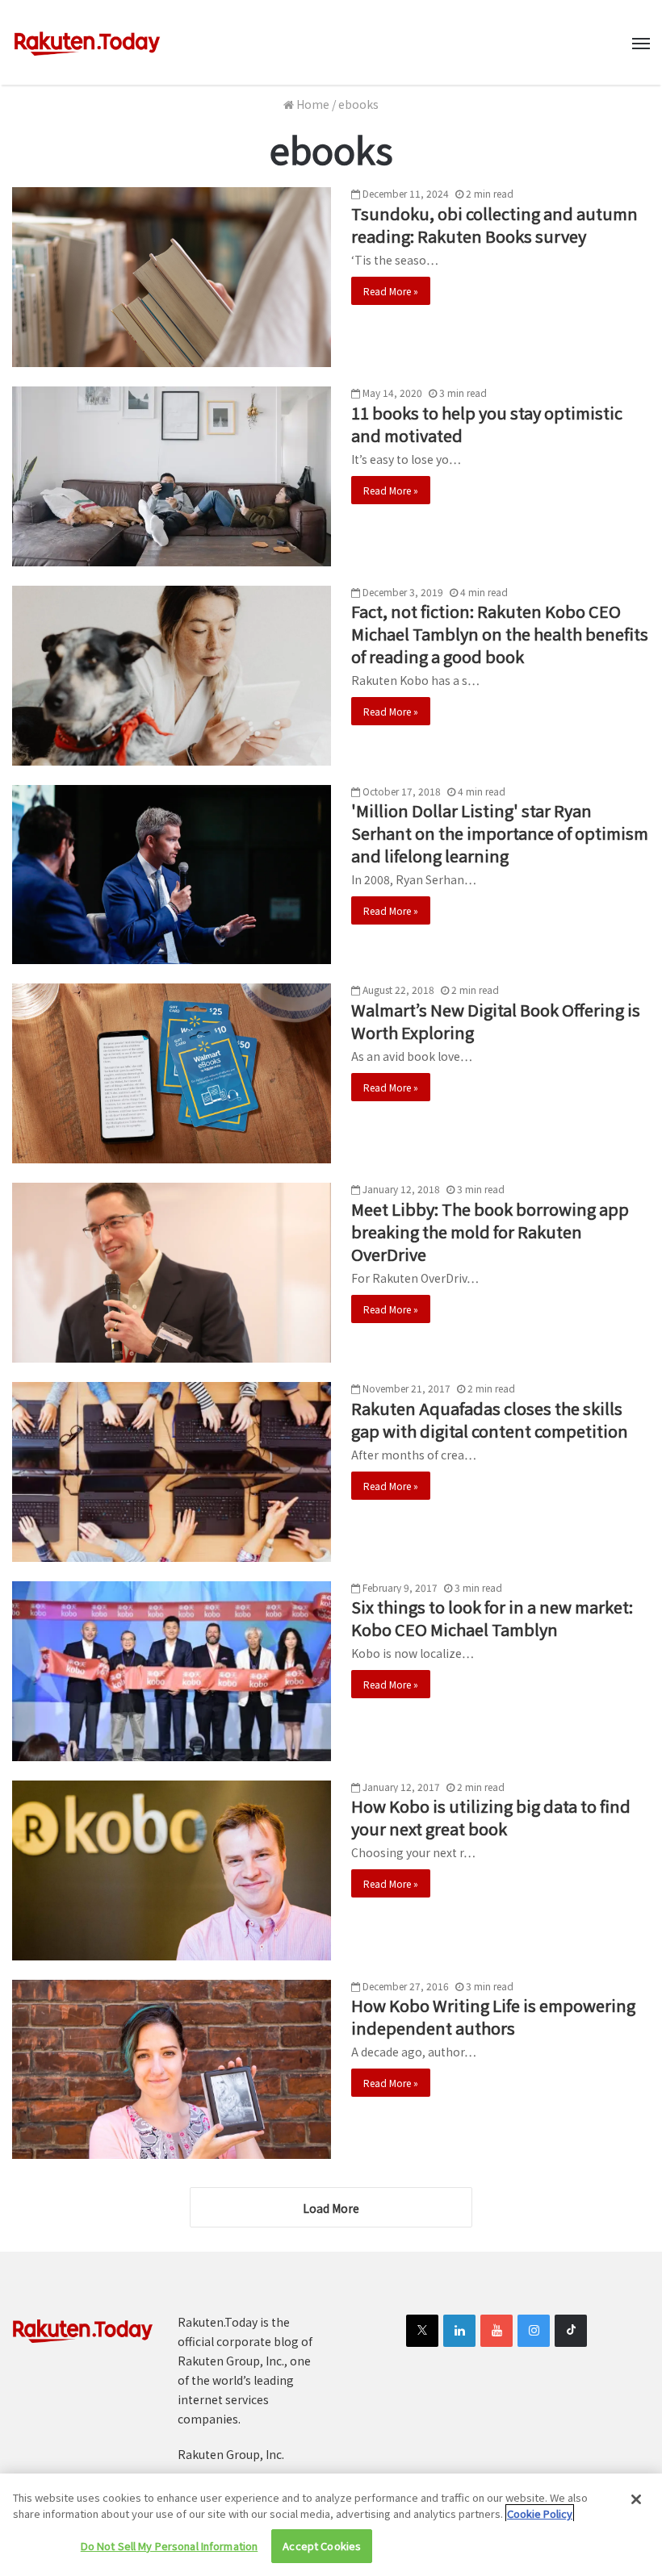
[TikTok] (571, 2331)
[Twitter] (422, 2331)
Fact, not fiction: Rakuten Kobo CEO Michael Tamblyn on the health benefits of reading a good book (500, 634)
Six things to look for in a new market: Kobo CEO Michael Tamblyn (492, 1618)
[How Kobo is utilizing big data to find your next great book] (172, 1870)
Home (312, 104)
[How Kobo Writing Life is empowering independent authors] (172, 2070)
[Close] (636, 2499)
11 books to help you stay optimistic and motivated (487, 424)
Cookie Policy (540, 2513)
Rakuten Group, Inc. (231, 2454)
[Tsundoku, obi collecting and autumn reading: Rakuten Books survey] (172, 277)
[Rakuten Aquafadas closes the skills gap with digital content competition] (172, 1472)
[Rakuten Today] (87, 42)
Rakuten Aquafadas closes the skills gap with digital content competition (490, 1420)
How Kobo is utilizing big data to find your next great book (491, 1817)
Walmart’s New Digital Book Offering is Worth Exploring (496, 1021)
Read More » (391, 291)
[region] (331, 2525)
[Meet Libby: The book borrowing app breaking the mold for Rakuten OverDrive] (172, 1273)
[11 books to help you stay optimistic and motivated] (172, 476)
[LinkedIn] (459, 2331)
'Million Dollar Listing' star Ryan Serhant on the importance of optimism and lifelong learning (500, 833)
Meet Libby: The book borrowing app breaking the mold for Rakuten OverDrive (490, 1232)
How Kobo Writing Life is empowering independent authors (493, 2017)
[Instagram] (534, 2331)
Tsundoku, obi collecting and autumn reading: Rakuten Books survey (494, 225)
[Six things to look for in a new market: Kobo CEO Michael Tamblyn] (172, 1671)
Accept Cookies (322, 2546)
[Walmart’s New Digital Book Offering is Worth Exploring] (172, 1073)
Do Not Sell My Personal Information (170, 2546)
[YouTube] (497, 2331)
